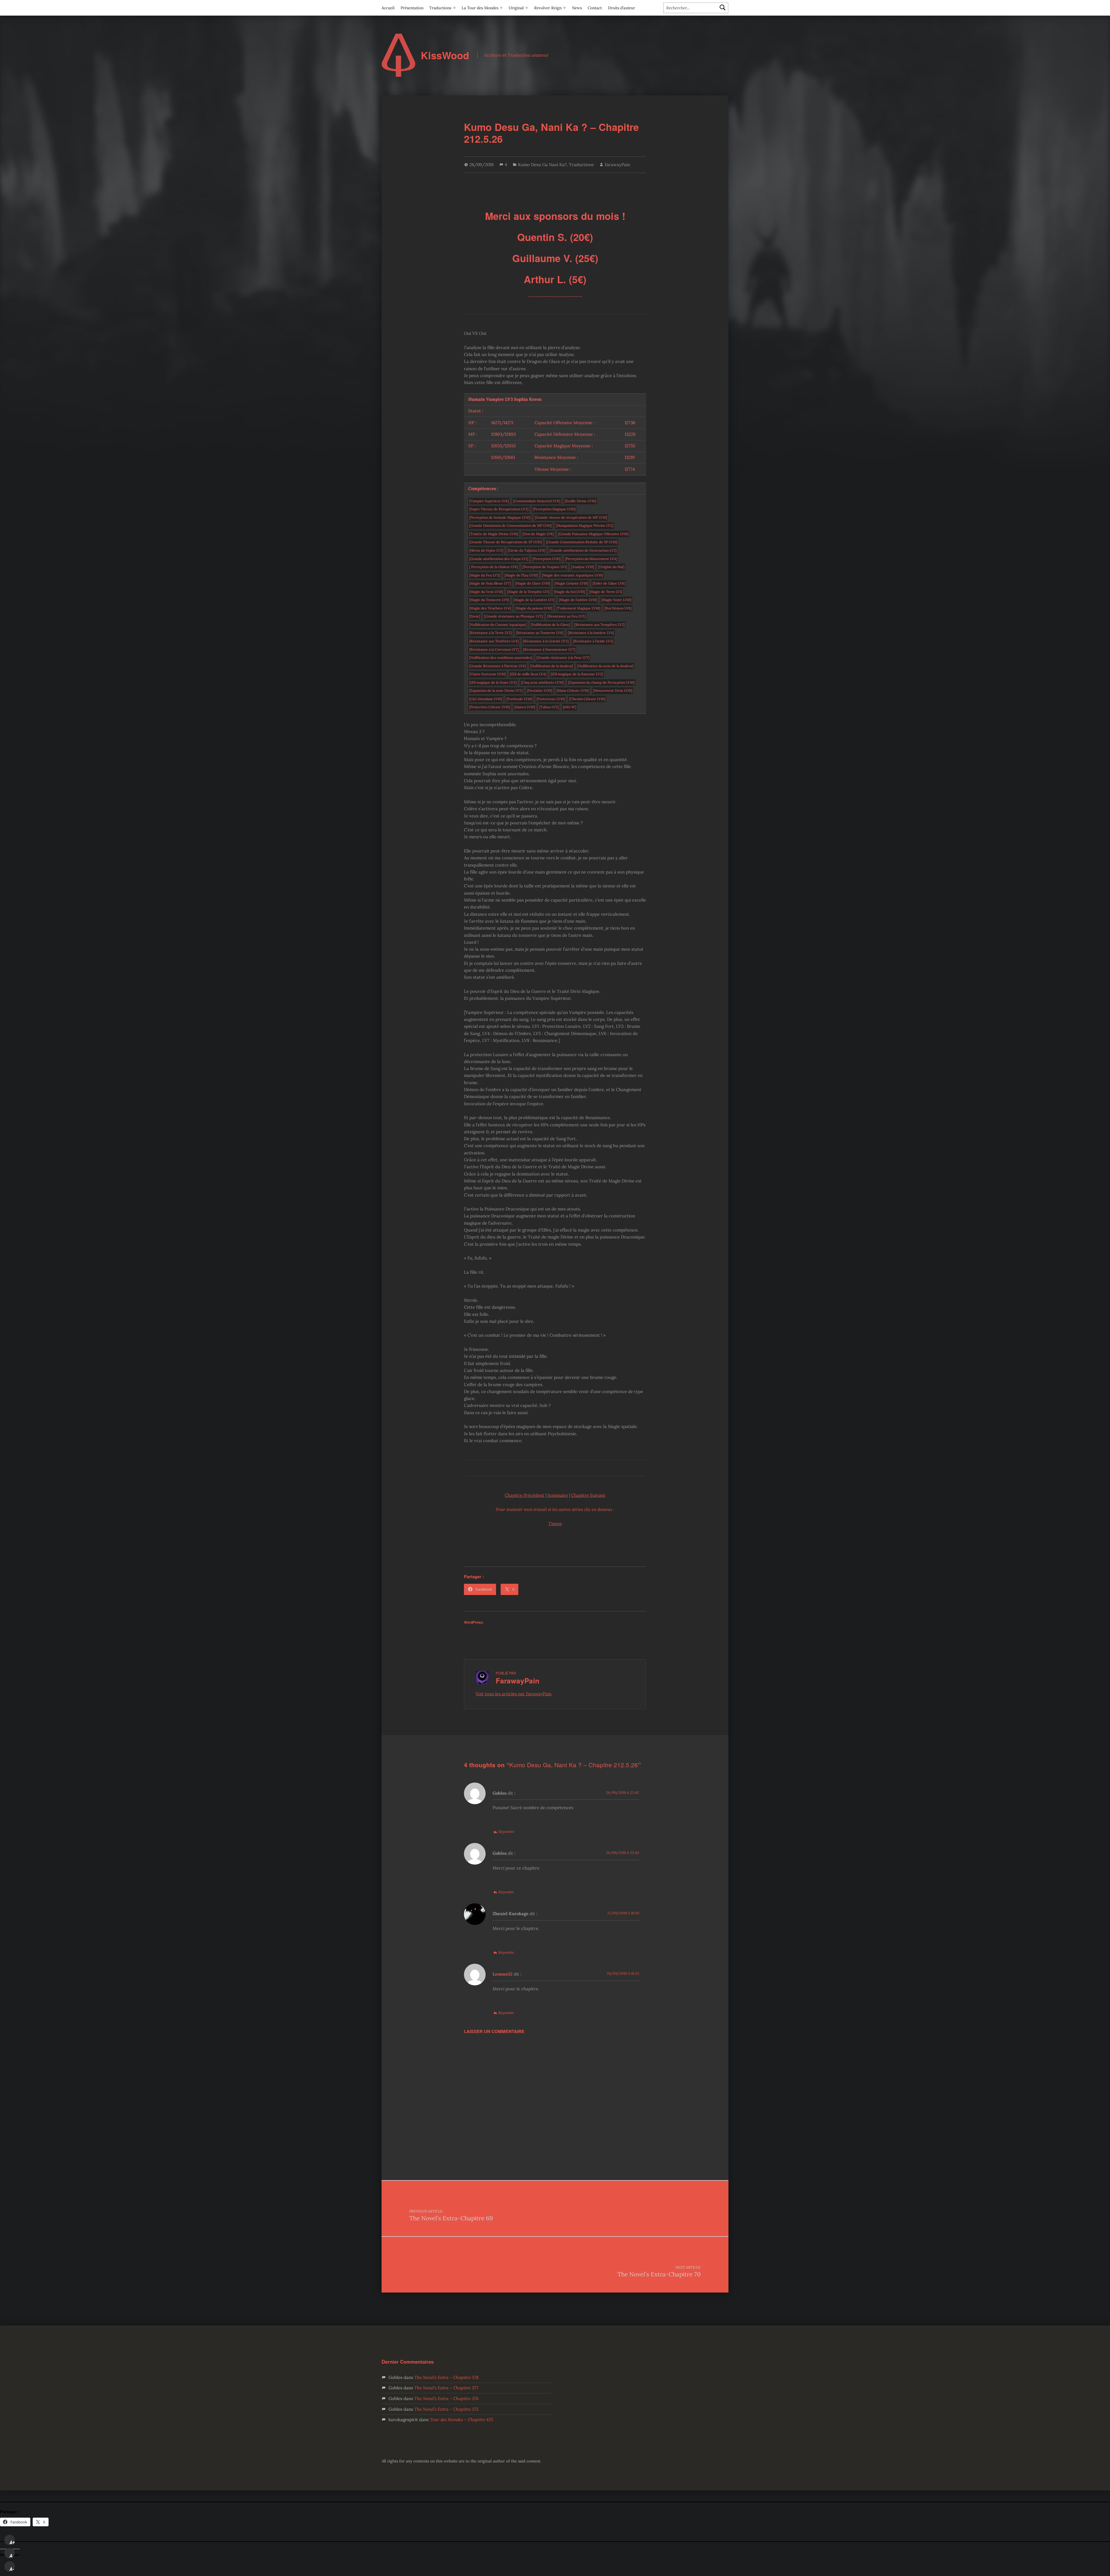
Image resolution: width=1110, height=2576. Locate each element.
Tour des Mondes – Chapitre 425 (461, 2420)
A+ (12, 2542)
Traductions (440, 8)
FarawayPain (617, 165)
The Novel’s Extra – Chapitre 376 (446, 2398)
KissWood (445, 55)
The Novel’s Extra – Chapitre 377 (446, 2388)
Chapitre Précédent (525, 1495)
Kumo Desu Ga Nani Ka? (542, 165)
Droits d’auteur (621, 8)
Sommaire (558, 1495)
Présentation (412, 8)
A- (12, 2569)
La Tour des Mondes (480, 8)
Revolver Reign (548, 8)
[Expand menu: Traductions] (454, 8)
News (577, 8)
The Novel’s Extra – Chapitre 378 (446, 2377)
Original (516, 8)
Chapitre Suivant (588, 1495)
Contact (595, 8)
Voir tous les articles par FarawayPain (514, 1694)
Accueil (388, 8)
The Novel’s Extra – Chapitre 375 (446, 2409)
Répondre (506, 1832)
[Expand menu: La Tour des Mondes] (501, 8)
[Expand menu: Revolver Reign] (565, 8)
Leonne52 (503, 1974)
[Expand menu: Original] (527, 8)
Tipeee (555, 1523)
